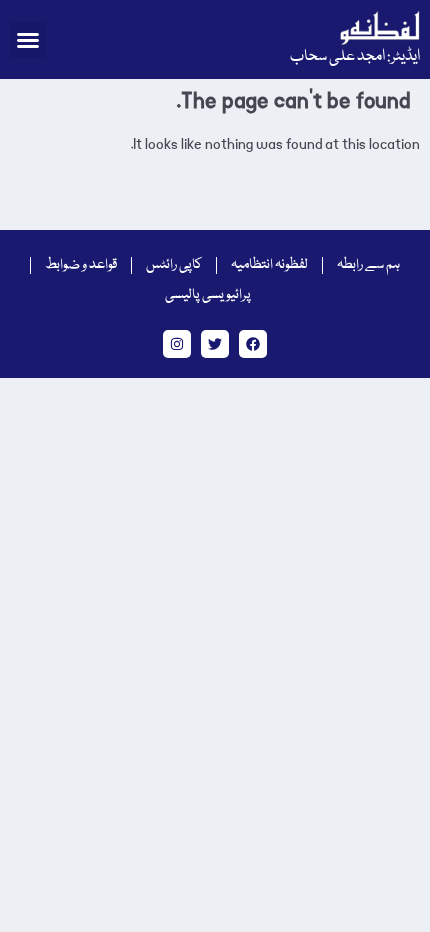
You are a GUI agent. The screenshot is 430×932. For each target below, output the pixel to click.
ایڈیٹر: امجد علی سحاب (355, 57)
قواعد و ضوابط (81, 265)
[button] (28, 40)
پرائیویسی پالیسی (208, 295)
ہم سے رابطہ (368, 265)
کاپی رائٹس (174, 265)
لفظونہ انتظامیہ (269, 265)
